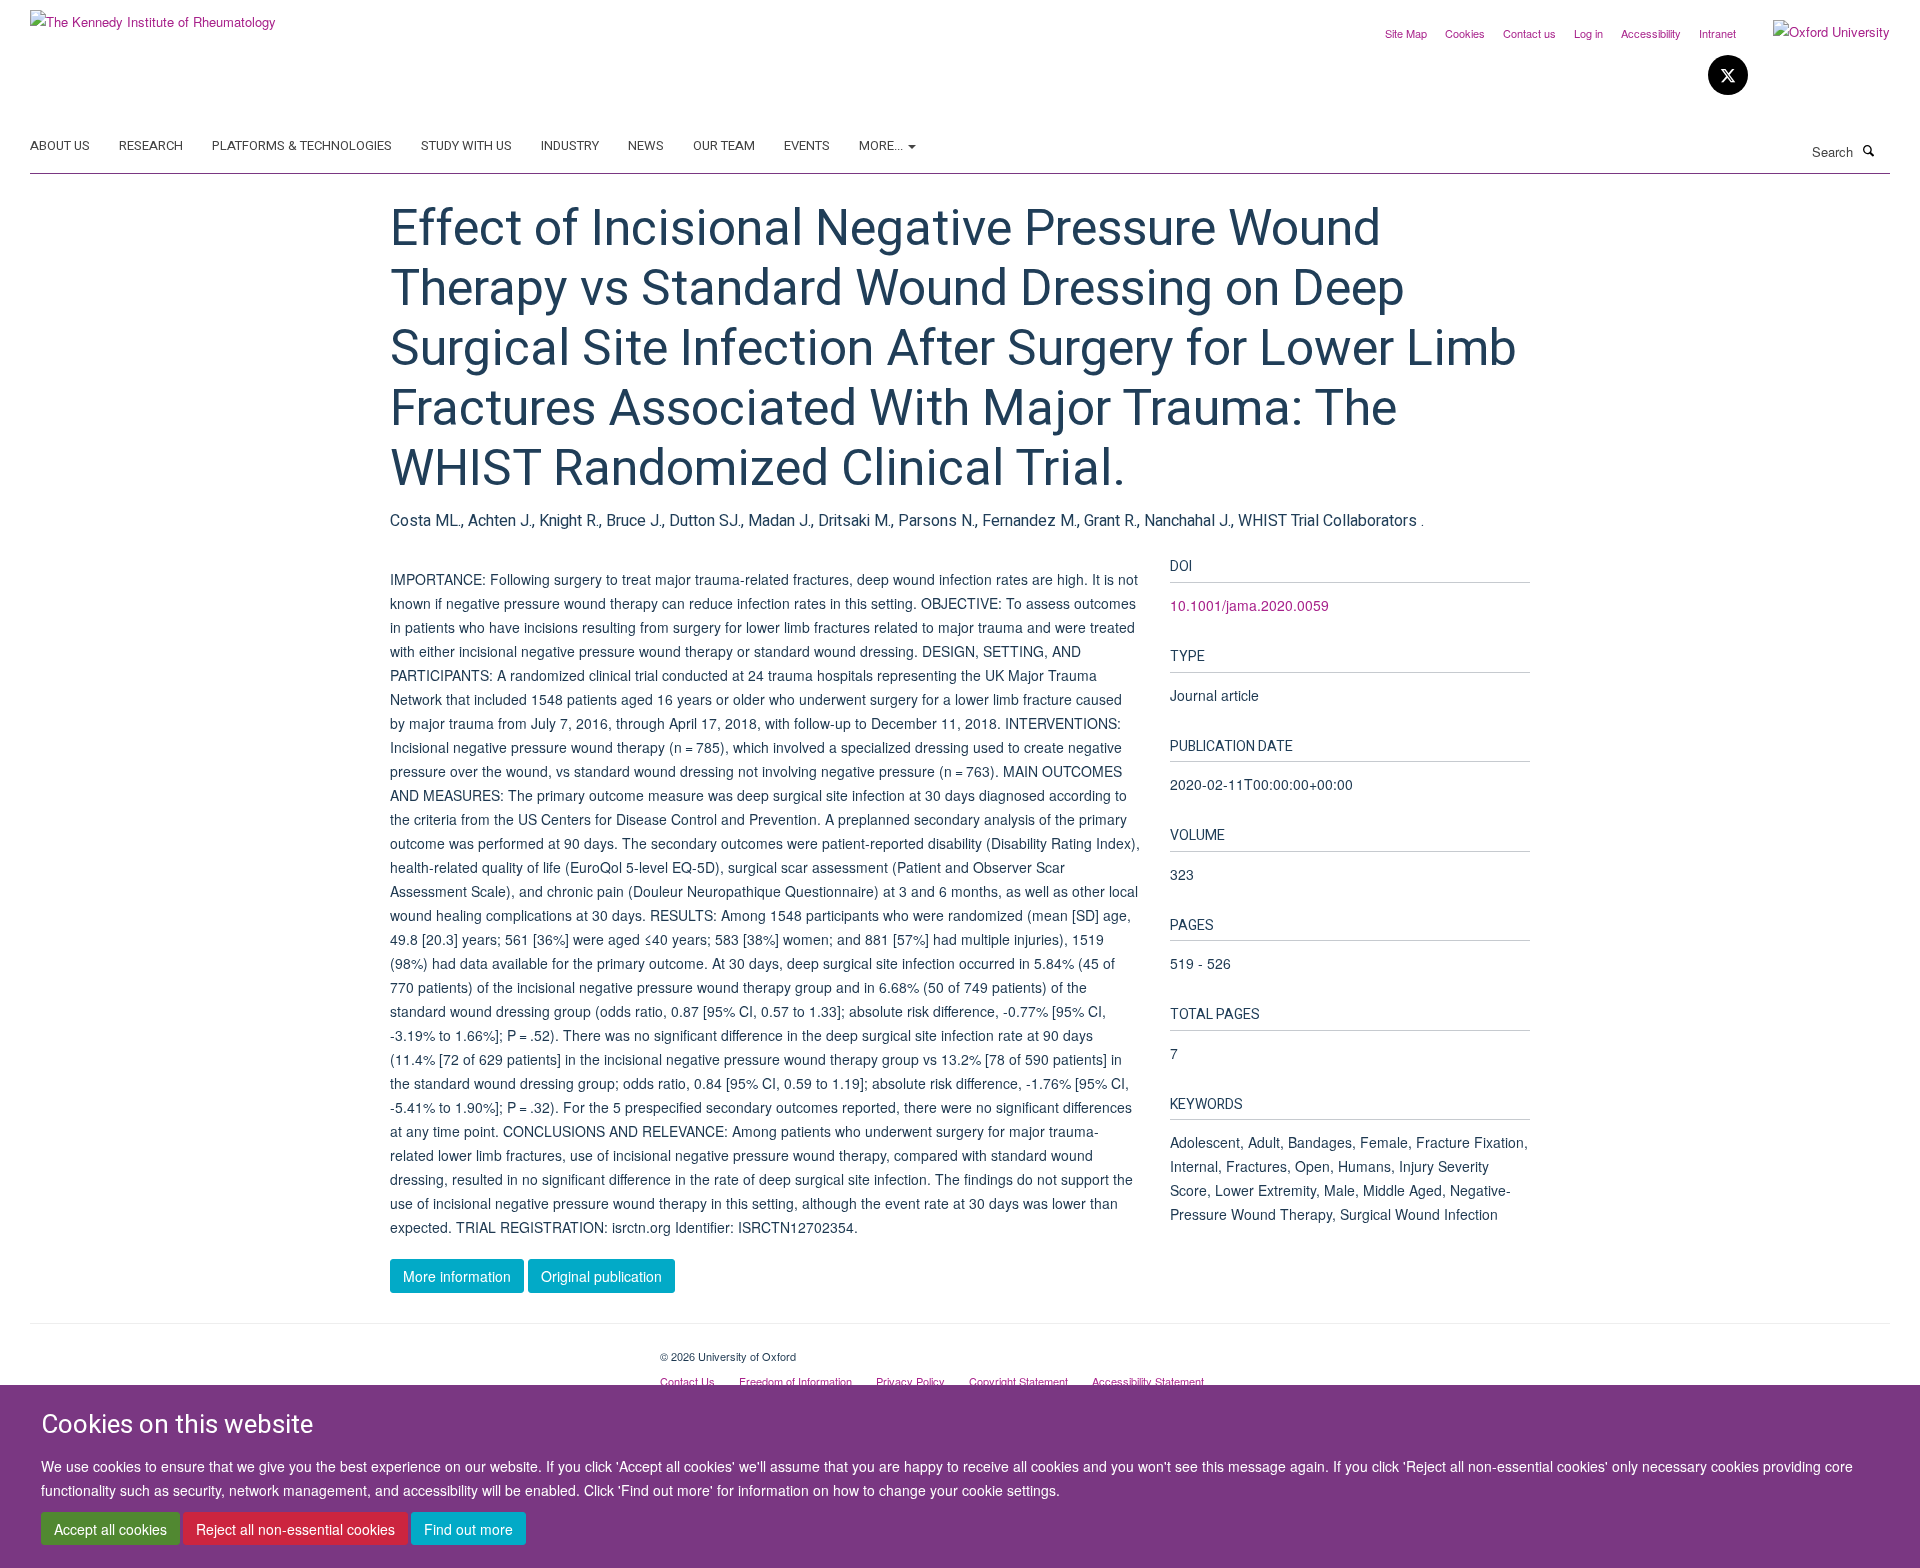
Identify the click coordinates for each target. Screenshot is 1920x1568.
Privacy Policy (910, 1381)
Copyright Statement (1018, 1381)
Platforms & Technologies (302, 145)
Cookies (1465, 33)
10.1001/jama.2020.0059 (1249, 605)
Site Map (1406, 33)
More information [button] (457, 1276)
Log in (1588, 33)
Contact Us (687, 1381)
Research (151, 145)
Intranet (1717, 33)
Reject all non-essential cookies (295, 1529)
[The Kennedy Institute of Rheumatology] (153, 14)
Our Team (724, 145)
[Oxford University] (1816, 32)
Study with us (466, 145)
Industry (570, 145)
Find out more (468, 1529)
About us (60, 145)
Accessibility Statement (1148, 1381)
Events (807, 145)
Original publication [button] (601, 1276)
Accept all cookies (110, 1529)
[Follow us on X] (1728, 75)
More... (882, 145)
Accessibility (1651, 33)
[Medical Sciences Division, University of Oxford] (330, 1349)
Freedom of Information (795, 1381)
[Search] (1869, 150)
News (646, 145)
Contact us (1529, 33)
